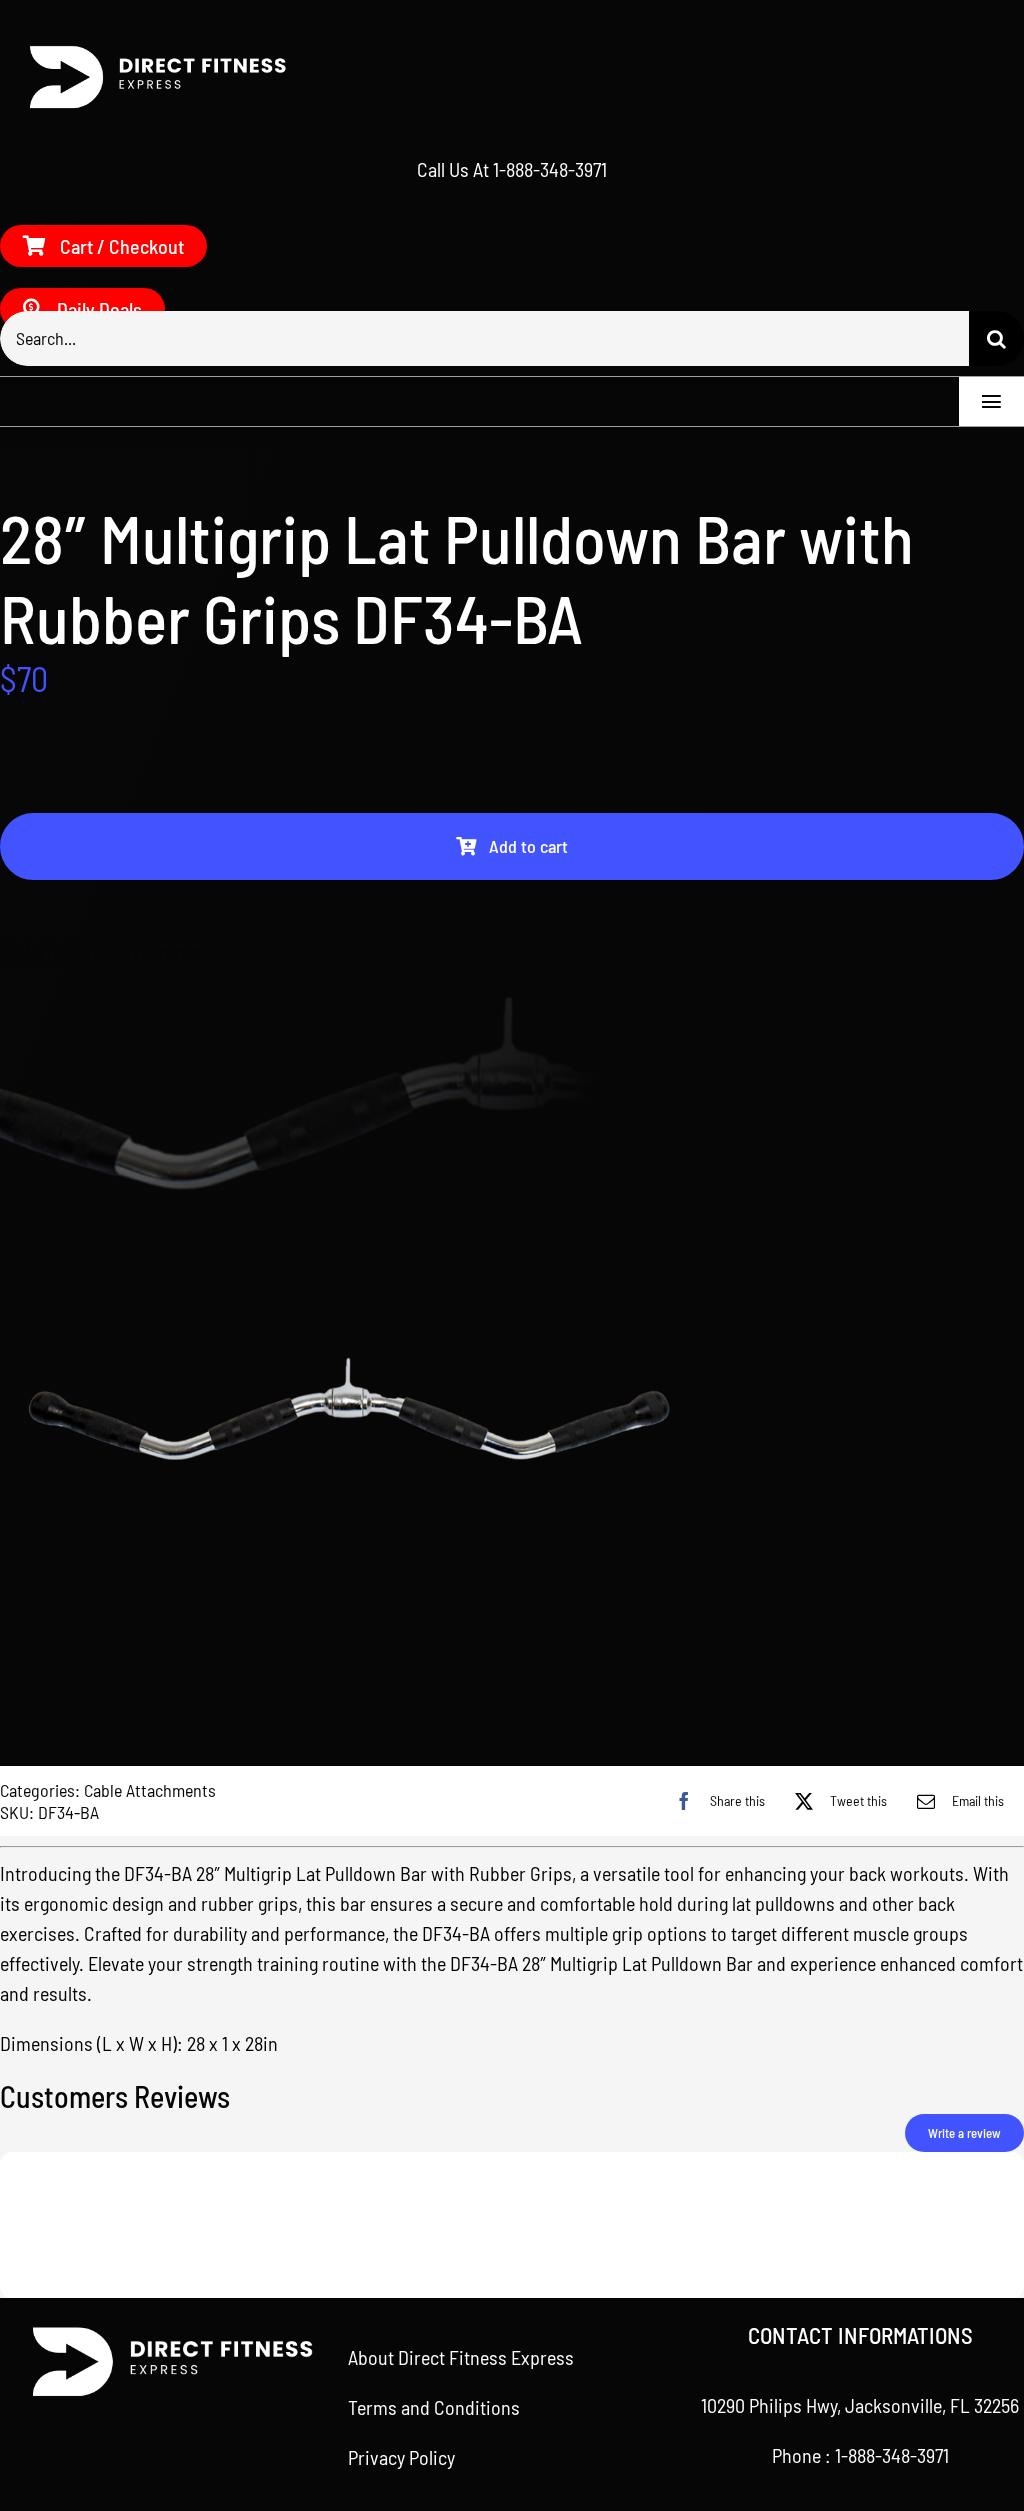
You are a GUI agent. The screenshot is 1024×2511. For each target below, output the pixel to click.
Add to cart (528, 846)
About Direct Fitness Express (461, 2357)
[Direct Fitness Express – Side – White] (150, 51)
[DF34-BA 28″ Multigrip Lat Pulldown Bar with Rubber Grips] (512, 1416)
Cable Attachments (150, 1790)
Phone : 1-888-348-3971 (860, 2455)
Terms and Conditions (434, 2407)
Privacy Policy (401, 2457)
